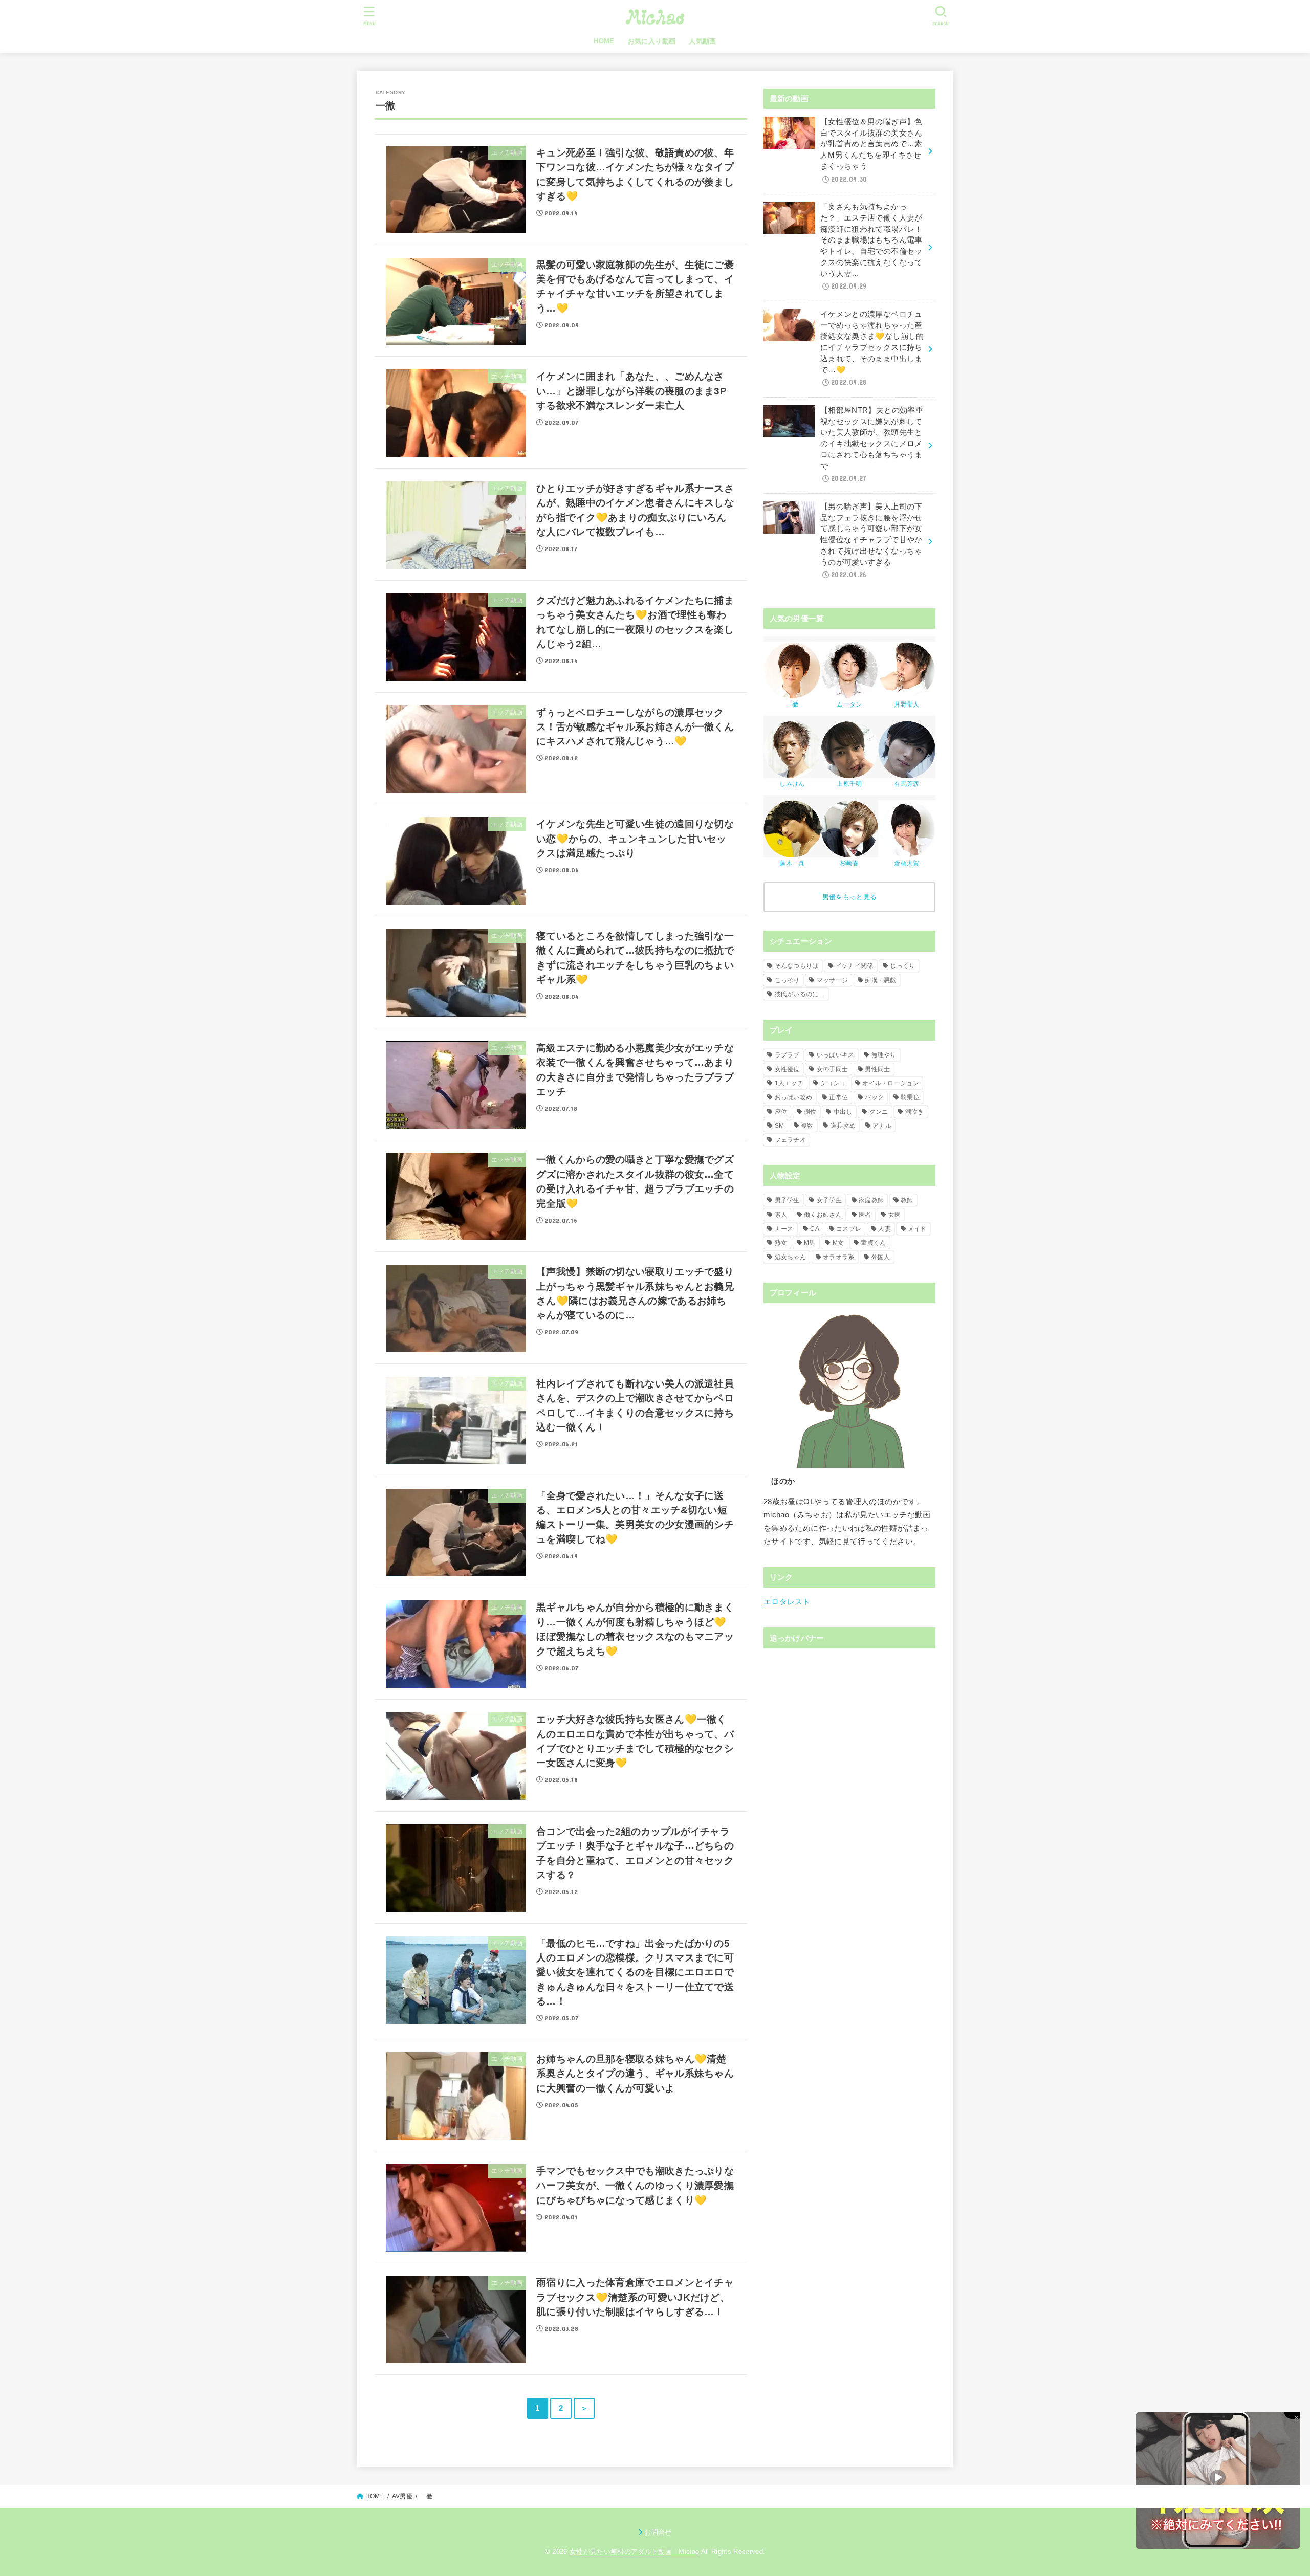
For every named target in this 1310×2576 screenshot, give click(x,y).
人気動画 (703, 41)
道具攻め (843, 1126)
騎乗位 (910, 1097)
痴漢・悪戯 (881, 980)
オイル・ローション (891, 1083)
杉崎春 (850, 863)
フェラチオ (791, 1140)
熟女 (781, 1243)
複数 (807, 1126)
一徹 (792, 704)
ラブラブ (787, 1055)
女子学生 (829, 1200)
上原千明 (849, 784)
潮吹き (915, 1112)
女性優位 (787, 1069)
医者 (865, 1215)
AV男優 (402, 2496)
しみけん (792, 784)
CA (815, 1229)
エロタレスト (787, 1602)
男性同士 (877, 1069)
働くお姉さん (823, 1215)
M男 (810, 1243)
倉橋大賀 (907, 863)
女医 (895, 1215)
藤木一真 (792, 863)
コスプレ (849, 1229)
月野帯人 (907, 704)
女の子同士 (833, 1069)
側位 (810, 1112)
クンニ (879, 1112)
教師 (907, 1200)
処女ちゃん (791, 1257)
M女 (838, 1243)
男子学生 (787, 1200)
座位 (781, 1112)
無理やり (884, 1055)
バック (874, 1097)
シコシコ (833, 1083)
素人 (781, 1215)
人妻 (885, 1229)
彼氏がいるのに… (800, 994)
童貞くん (873, 1243)
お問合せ (658, 2532)
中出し (843, 1112)
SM (780, 1126)
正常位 (838, 1097)
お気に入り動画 (652, 41)
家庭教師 (871, 1200)
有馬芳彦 (907, 784)
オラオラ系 (839, 1257)
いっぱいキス (836, 1055)
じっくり (902, 966)
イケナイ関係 (855, 966)
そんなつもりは (797, 966)
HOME (604, 41)
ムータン (849, 704)
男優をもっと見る (849, 897)
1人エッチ (789, 1083)
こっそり (787, 980)
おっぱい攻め (794, 1097)
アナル (882, 1126)
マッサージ (833, 980)
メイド (917, 1229)
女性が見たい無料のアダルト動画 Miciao (634, 2552)
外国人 (881, 1257)
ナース (784, 1229)
